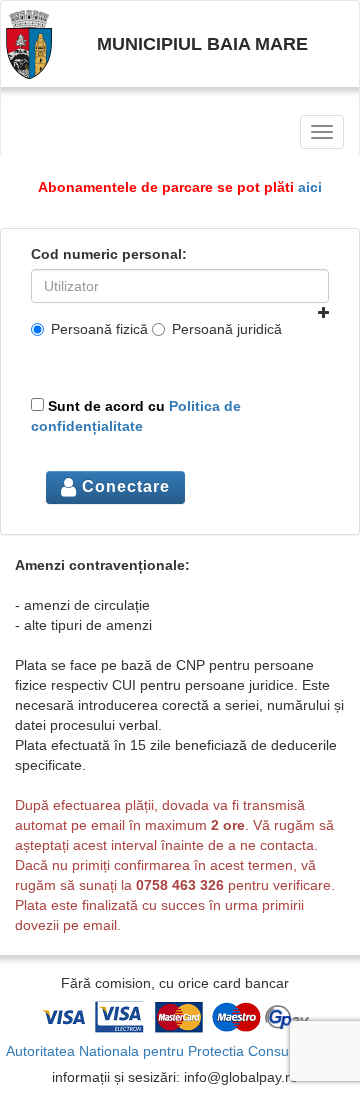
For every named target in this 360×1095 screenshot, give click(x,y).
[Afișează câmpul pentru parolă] (323, 313)
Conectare (123, 486)
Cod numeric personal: (109, 254)
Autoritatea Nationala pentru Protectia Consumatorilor (175, 1051)
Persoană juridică (227, 329)
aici (310, 187)
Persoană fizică (99, 329)
